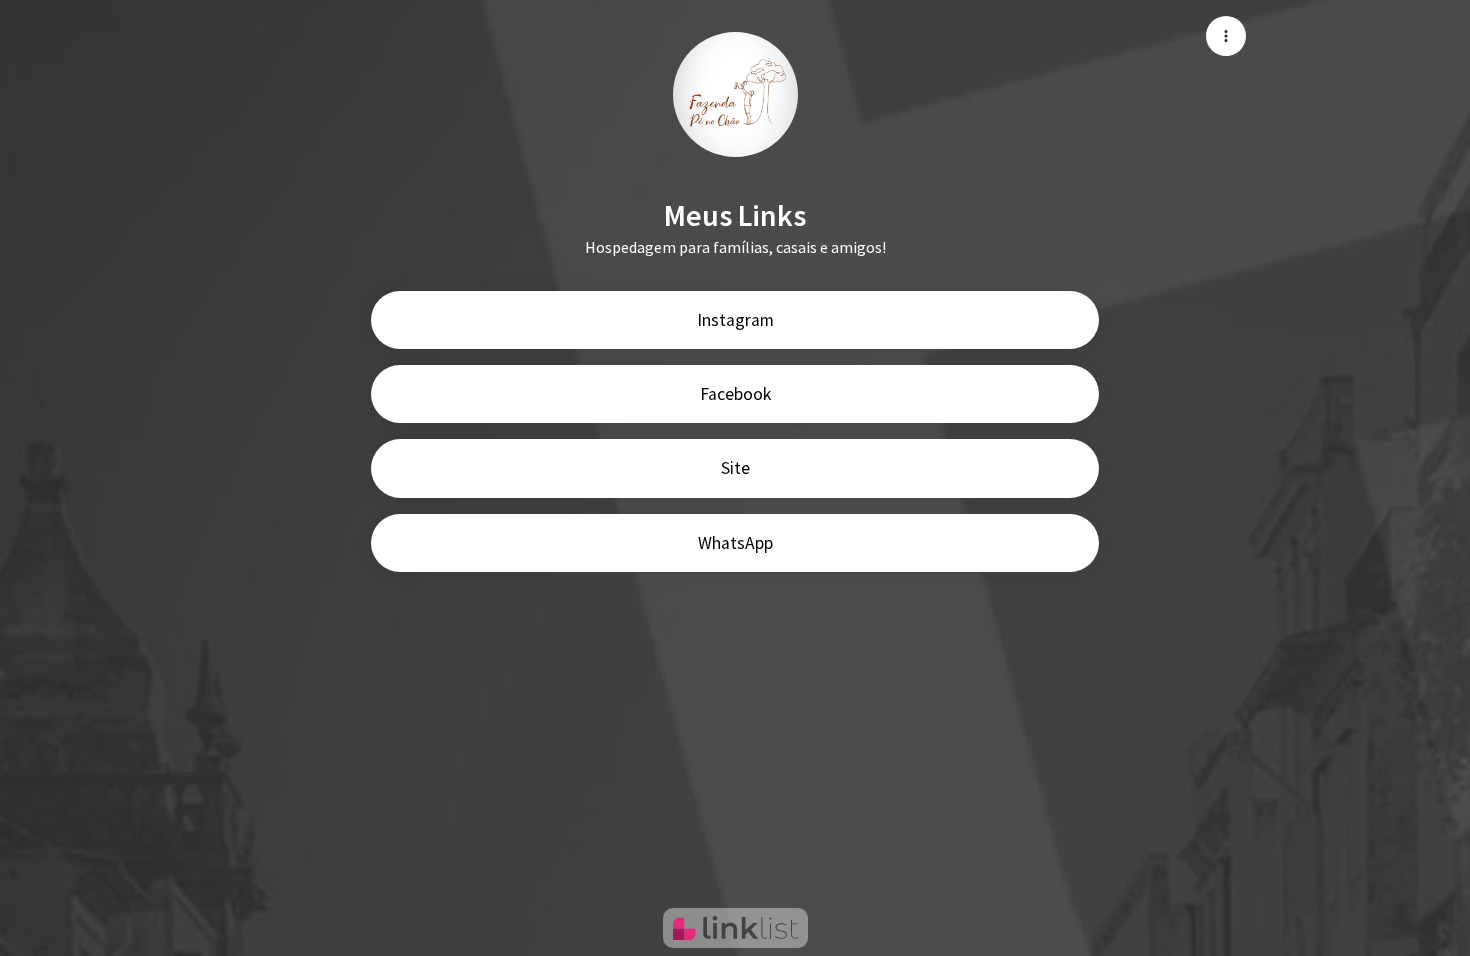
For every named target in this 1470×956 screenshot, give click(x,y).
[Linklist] (735, 928)
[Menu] (1226, 36)
